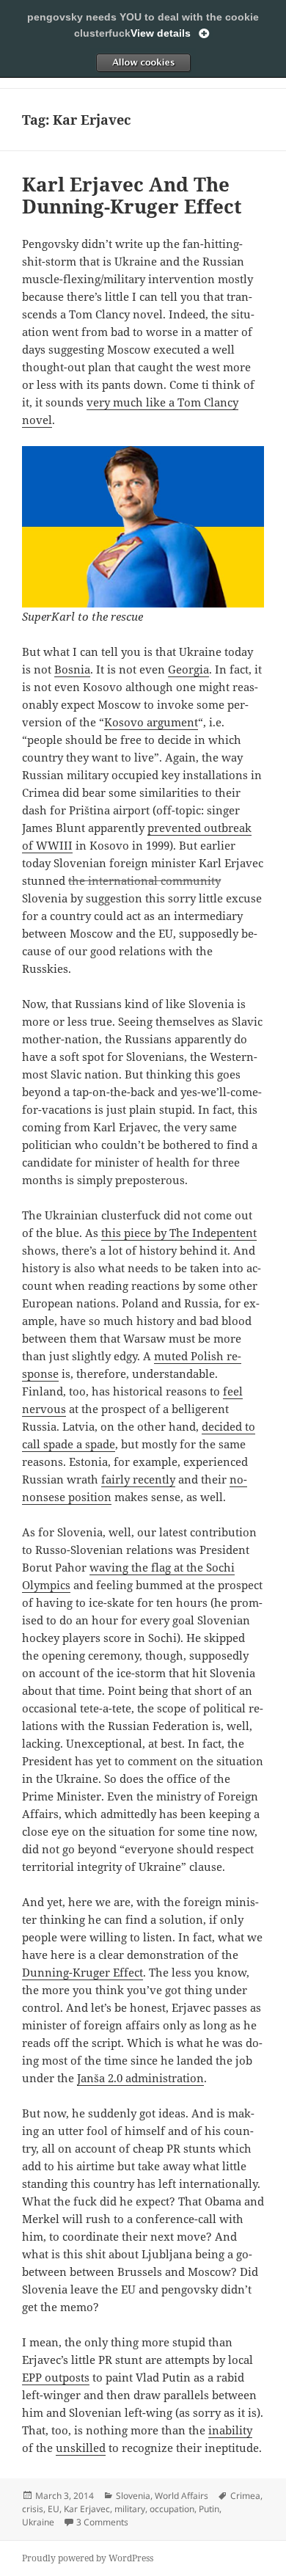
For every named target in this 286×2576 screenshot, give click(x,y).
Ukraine (38, 2522)
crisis (33, 2509)
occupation (172, 2509)
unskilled (81, 2448)
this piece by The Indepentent (179, 1233)
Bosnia (72, 669)
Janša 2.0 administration (140, 2078)
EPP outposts (56, 2377)
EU (54, 2509)
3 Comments (102, 2522)
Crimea (245, 2496)
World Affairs (181, 2496)
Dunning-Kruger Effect (82, 1972)
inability (230, 2430)
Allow (143, 62)
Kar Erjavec (87, 2509)
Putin (209, 2509)
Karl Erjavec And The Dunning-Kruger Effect (132, 195)
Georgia (188, 669)
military (130, 2509)
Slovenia (133, 2496)
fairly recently (138, 1479)
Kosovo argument (151, 722)
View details (161, 33)
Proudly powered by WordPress (88, 2558)
